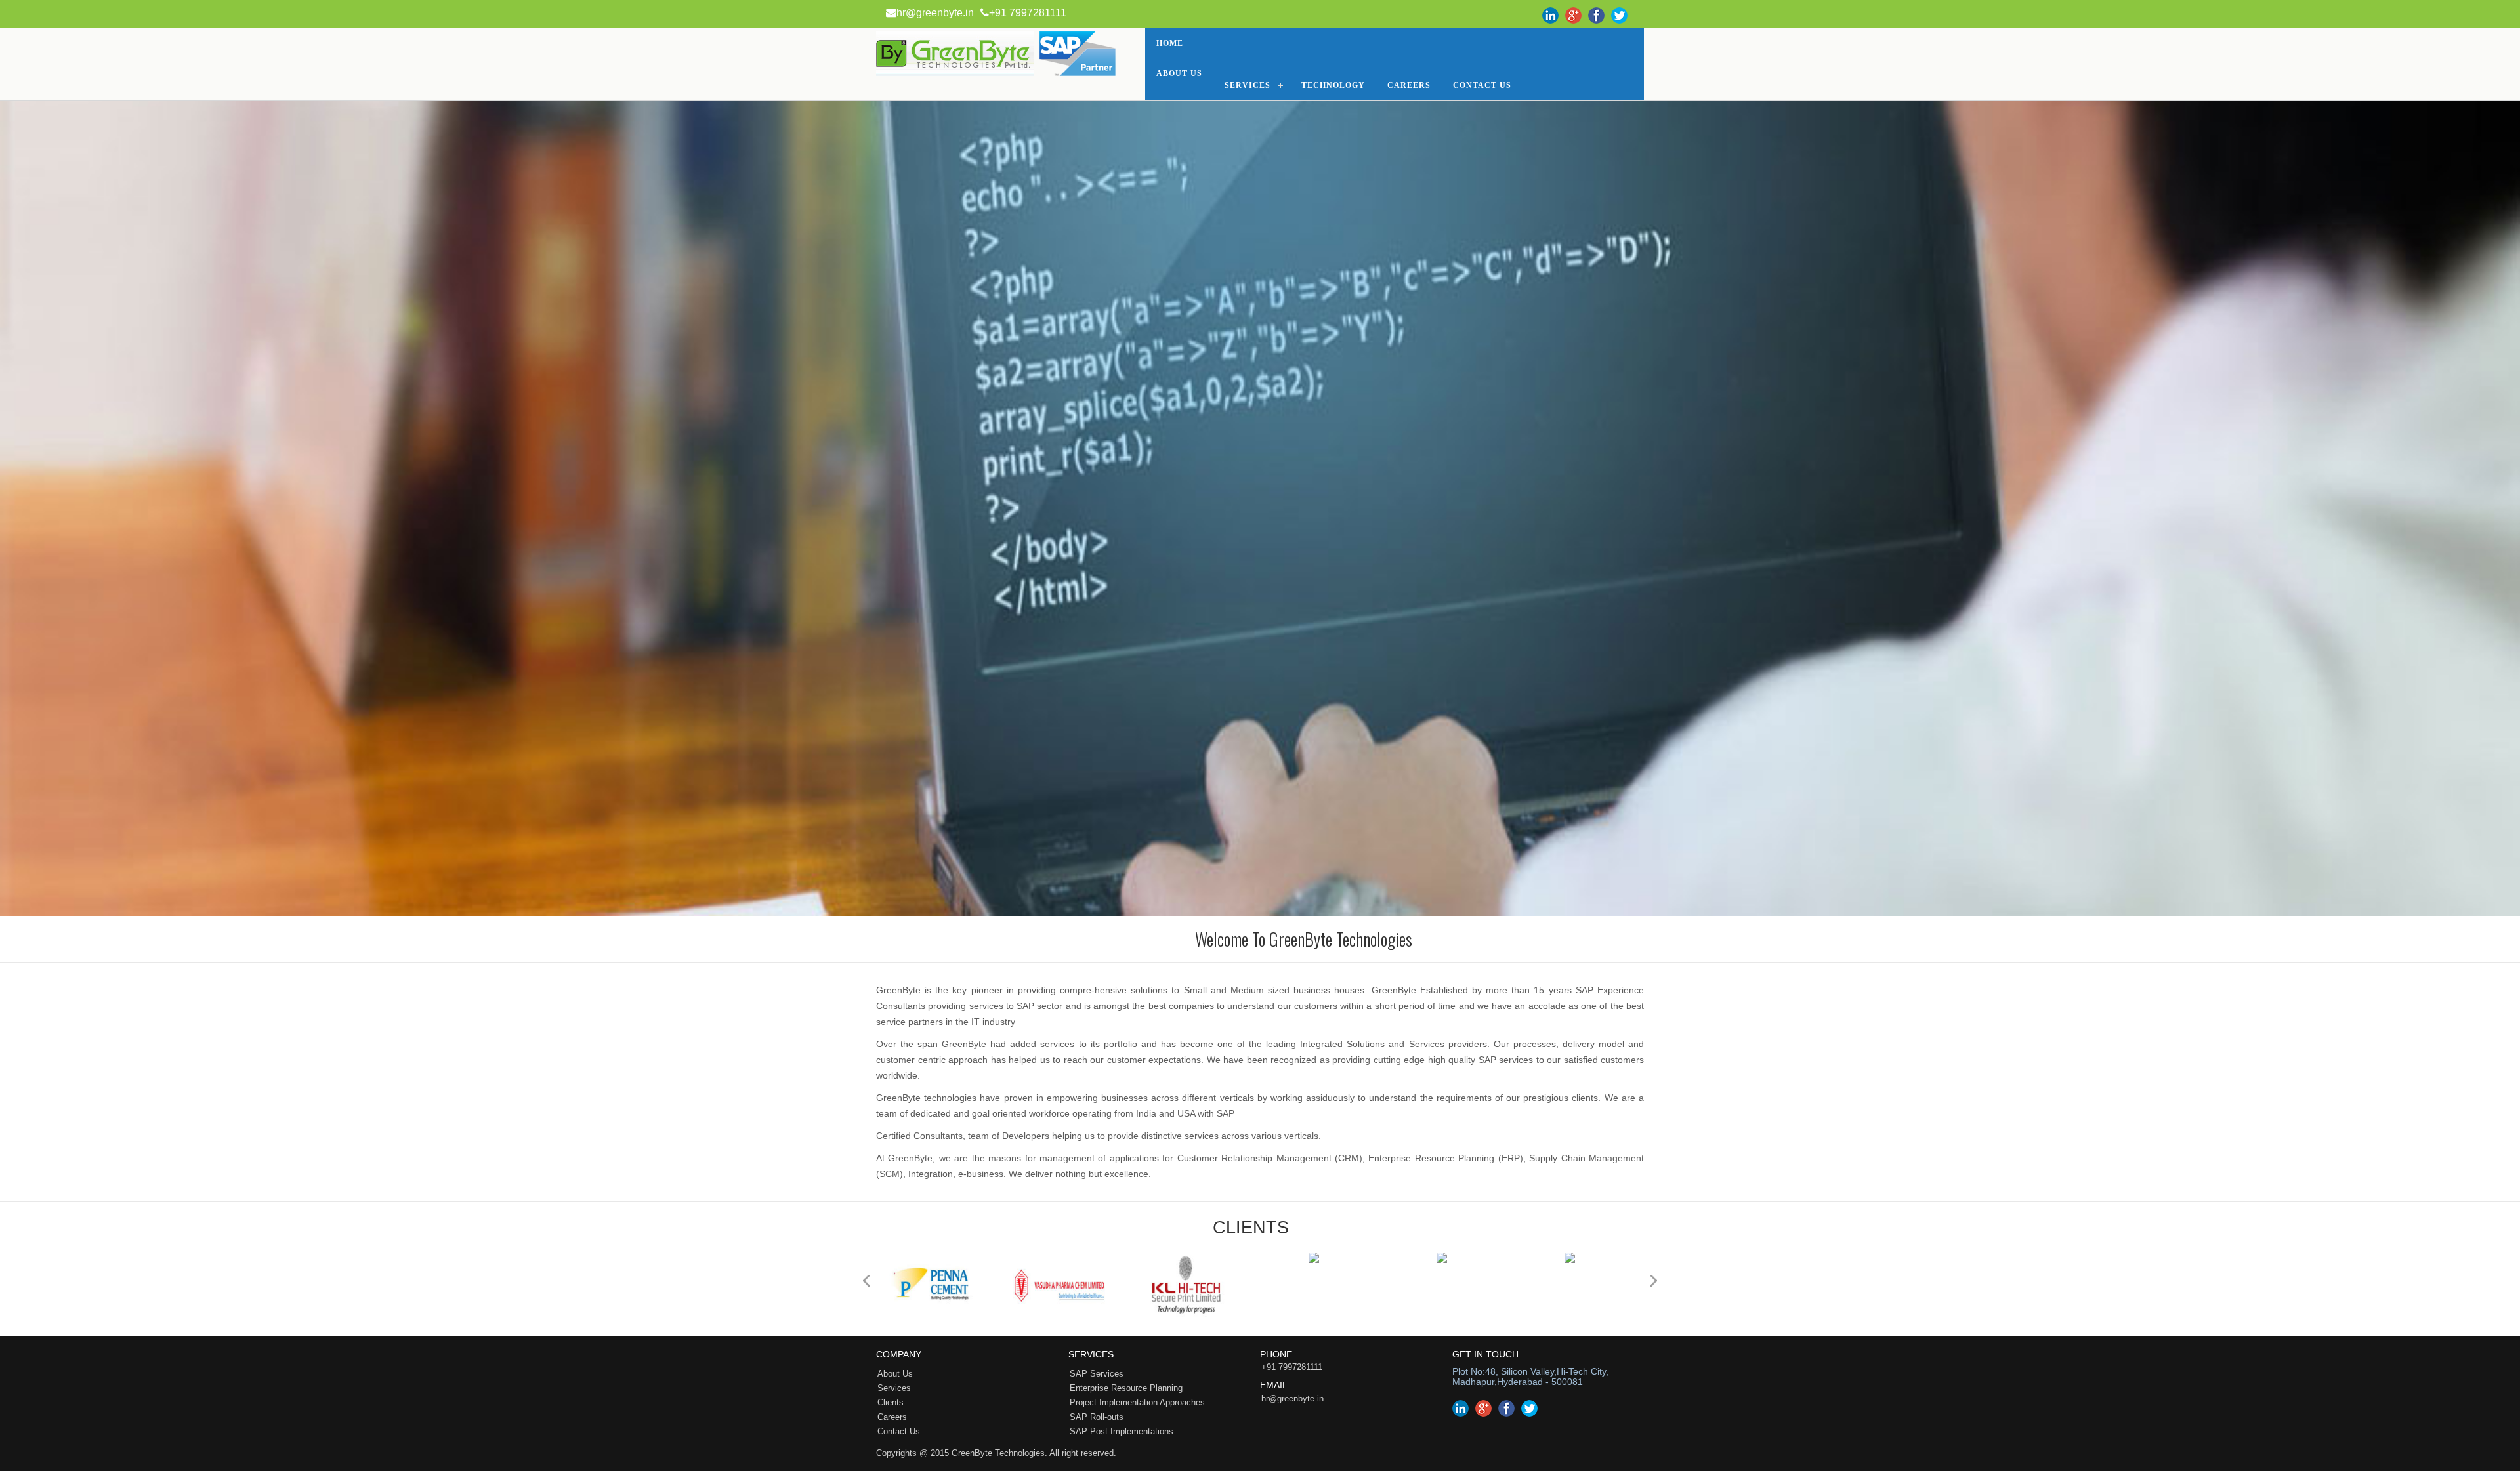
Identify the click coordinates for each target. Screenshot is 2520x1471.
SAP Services (1097, 1374)
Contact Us (899, 1431)
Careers (1409, 85)
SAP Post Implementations (1122, 1431)
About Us (1179, 73)
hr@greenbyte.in (935, 13)
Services (1248, 85)
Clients (891, 1402)
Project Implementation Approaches (1137, 1402)
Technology (1333, 85)
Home (1170, 43)
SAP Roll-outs (1097, 1417)
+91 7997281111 (1028, 13)
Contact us (1482, 85)
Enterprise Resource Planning (1126, 1388)
